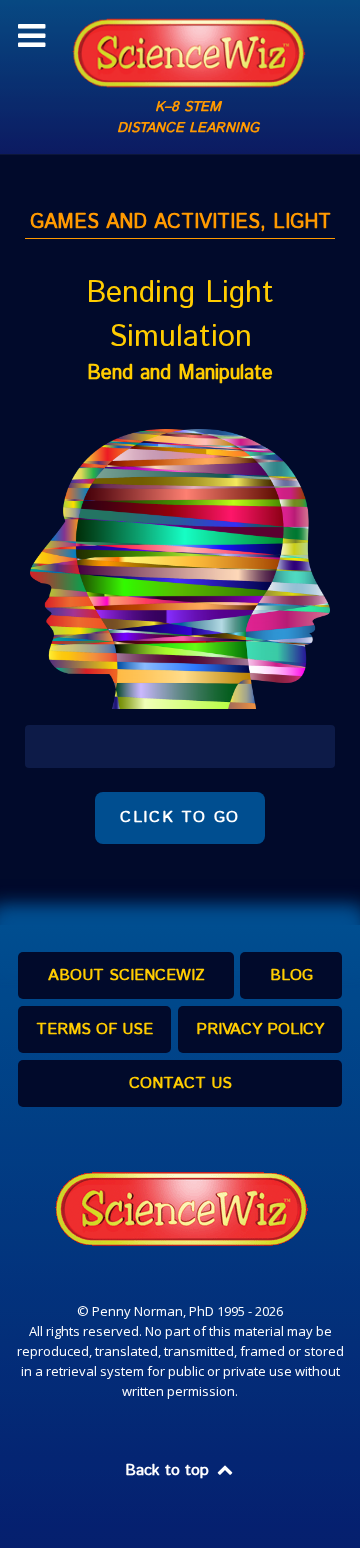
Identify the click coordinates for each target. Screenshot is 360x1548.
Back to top (169, 1470)
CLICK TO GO (180, 817)
